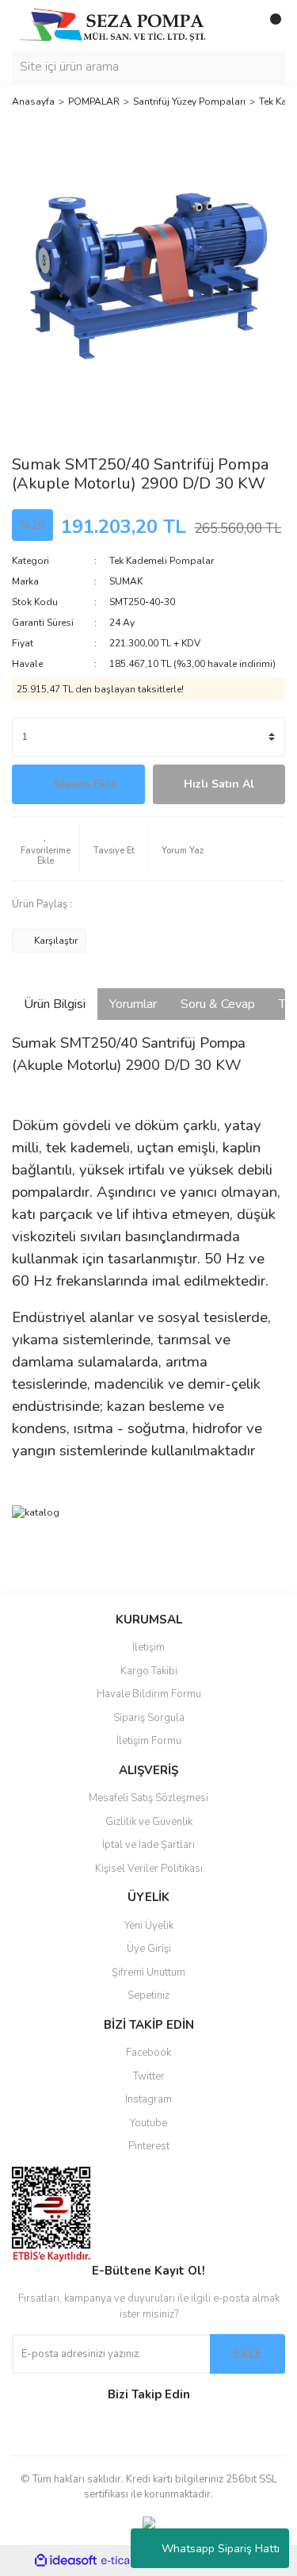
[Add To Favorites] (46, 849)
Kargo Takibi (149, 1671)
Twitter (149, 2076)
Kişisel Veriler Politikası (149, 1869)
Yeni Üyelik (149, 1926)
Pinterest (149, 2146)
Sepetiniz (148, 1995)
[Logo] (113, 25)
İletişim (148, 1647)
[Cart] (269, 25)
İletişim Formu (149, 1741)
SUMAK (126, 581)
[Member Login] (238, 25)
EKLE (248, 2354)
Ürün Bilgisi (55, 1004)
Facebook (148, 2053)
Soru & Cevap (218, 1004)
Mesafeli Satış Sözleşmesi (148, 1798)
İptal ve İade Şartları (148, 1845)
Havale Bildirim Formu (149, 1694)
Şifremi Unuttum (148, 1972)
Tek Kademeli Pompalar (162, 561)
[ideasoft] (66, 2561)
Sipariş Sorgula (149, 1718)
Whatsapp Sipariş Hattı (221, 2549)
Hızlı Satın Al (219, 784)
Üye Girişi (149, 1949)
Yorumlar (133, 1004)
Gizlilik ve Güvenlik (149, 1822)
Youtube (148, 2123)
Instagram (148, 2099)
